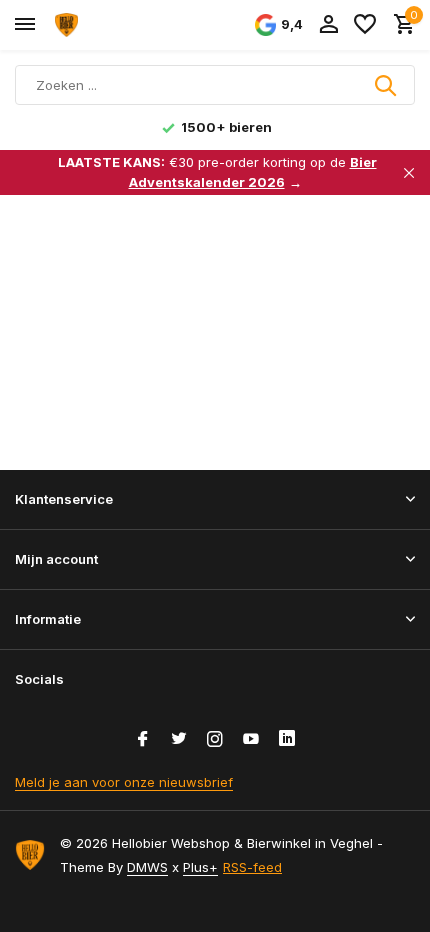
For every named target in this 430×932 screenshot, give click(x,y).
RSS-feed (252, 867)
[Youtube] (251, 740)
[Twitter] (179, 740)
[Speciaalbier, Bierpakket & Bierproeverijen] (106, 25)
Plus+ (200, 867)
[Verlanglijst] (365, 25)
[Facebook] (143, 740)
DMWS (147, 867)
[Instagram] (215, 740)
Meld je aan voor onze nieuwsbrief (124, 782)
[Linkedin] (287, 740)
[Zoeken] (387, 85)
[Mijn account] (328, 25)
